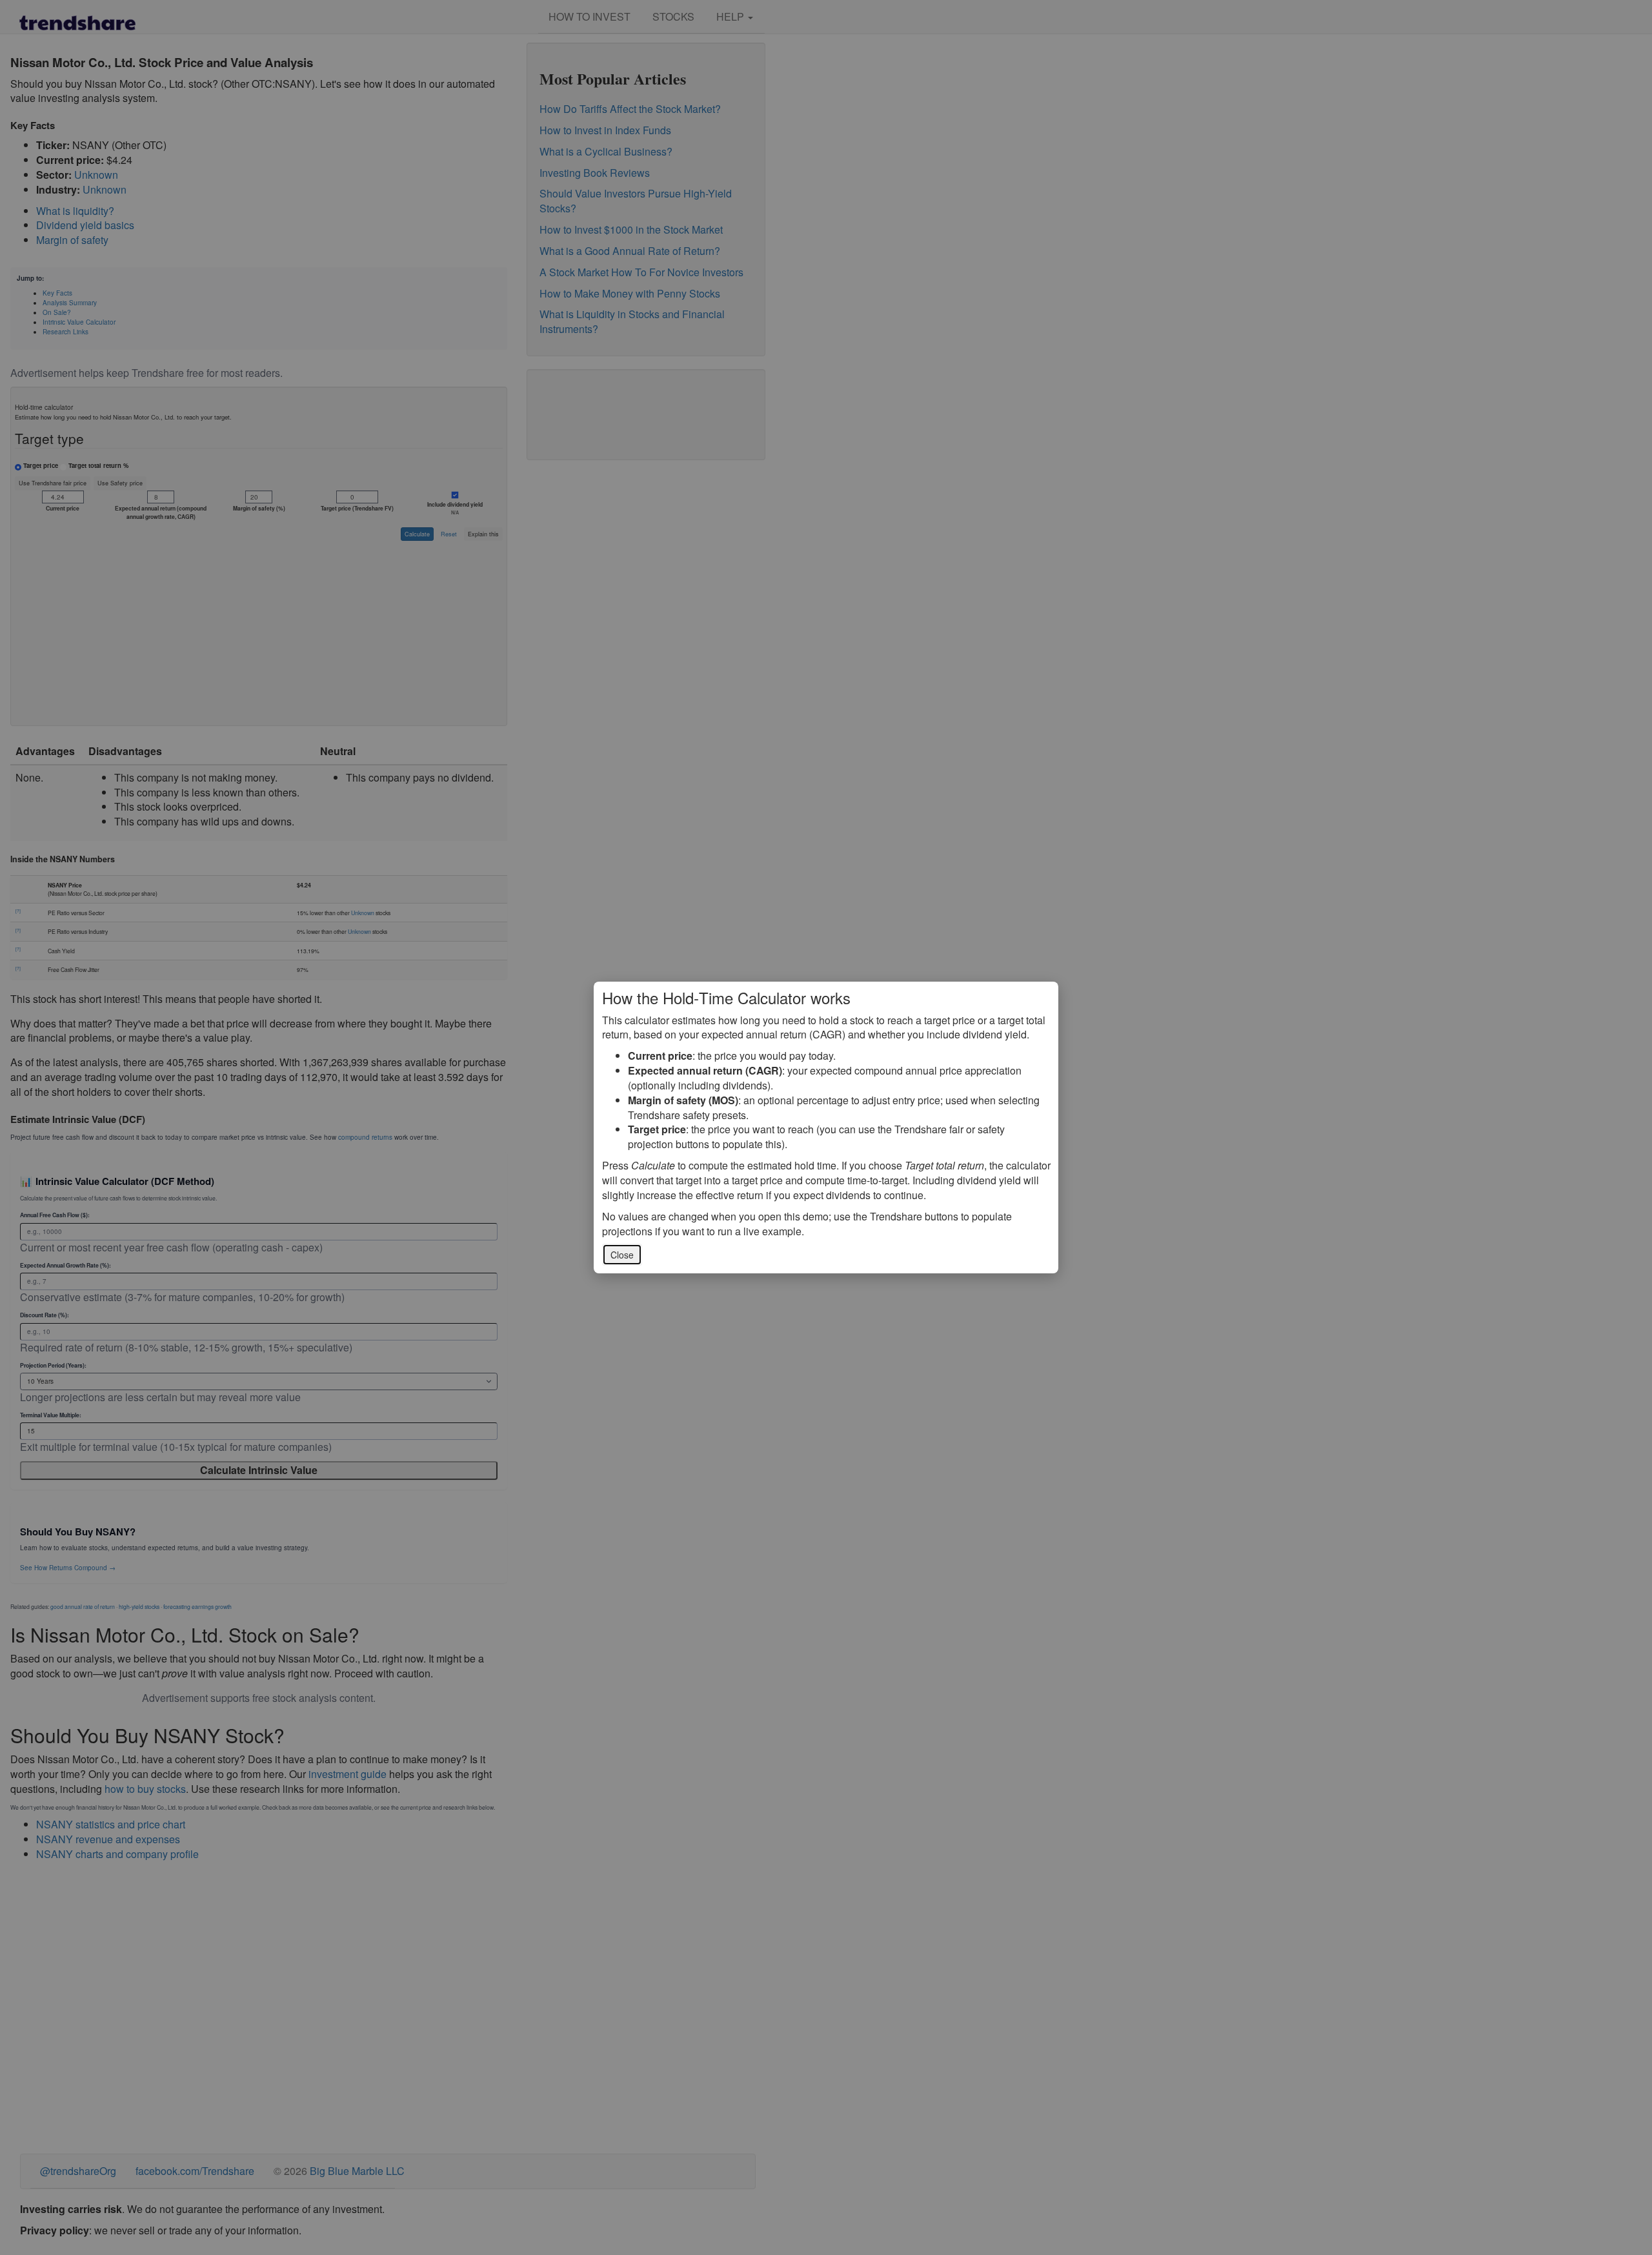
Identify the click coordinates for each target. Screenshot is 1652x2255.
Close (622, 1255)
